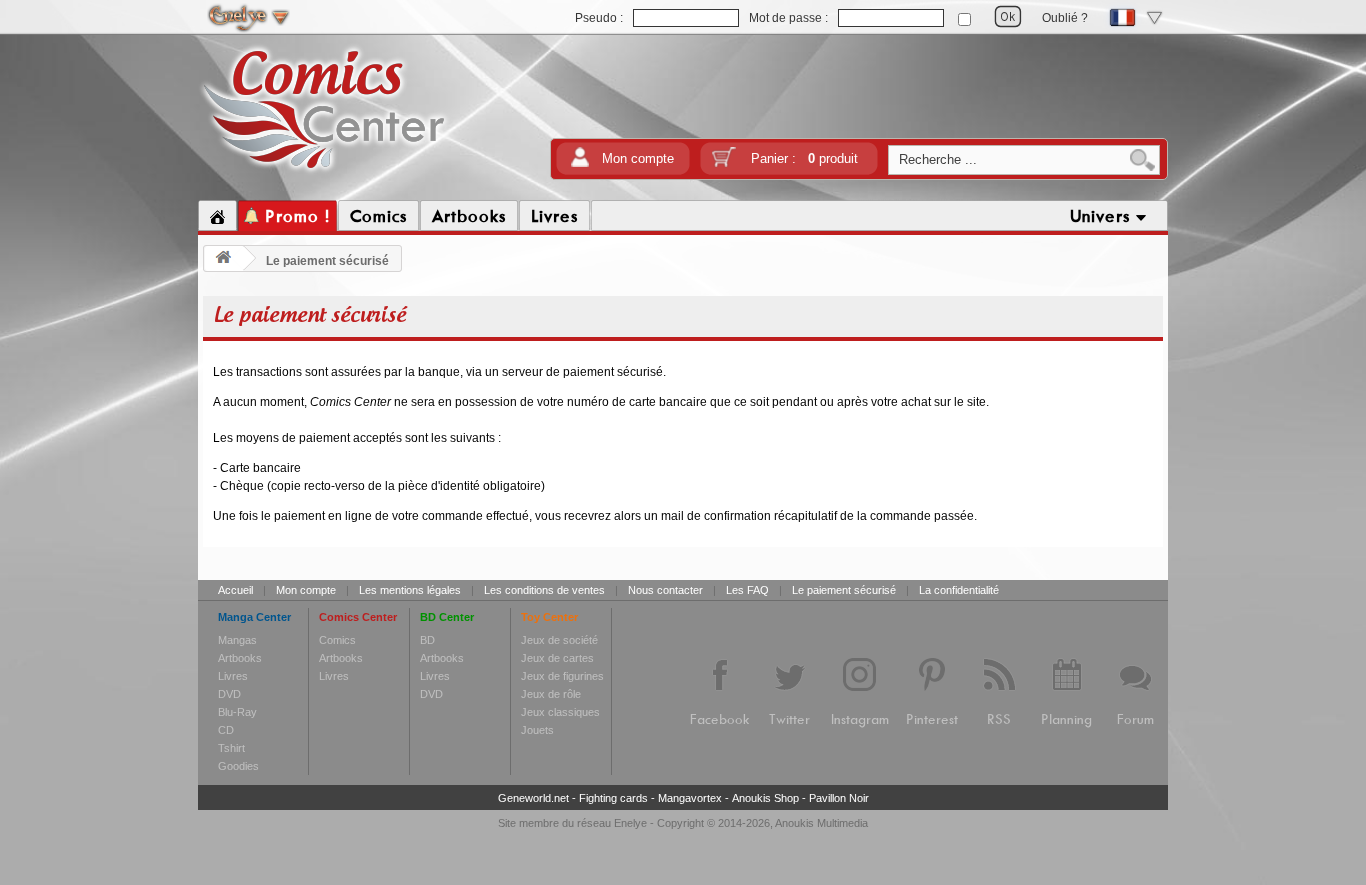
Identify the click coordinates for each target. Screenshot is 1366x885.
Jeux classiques (560, 712)
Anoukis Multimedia (821, 823)
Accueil (235, 590)
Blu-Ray (237, 712)
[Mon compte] (580, 163)
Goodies (238, 766)
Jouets (537, 730)
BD (427, 640)
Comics (337, 640)
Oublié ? (1065, 18)
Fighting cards (613, 798)
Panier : (804, 158)
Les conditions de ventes (544, 590)
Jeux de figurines (562, 676)
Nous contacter (665, 590)
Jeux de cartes (557, 658)
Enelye (630, 823)
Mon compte (638, 158)
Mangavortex (690, 798)
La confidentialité (959, 590)
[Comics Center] (324, 173)
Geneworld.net (533, 798)
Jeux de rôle (551, 694)
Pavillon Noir (839, 798)
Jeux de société (559, 640)
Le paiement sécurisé (844, 590)
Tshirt (231, 748)
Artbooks (240, 658)
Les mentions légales (410, 590)
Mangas (237, 640)
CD (226, 730)
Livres (233, 676)
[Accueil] (217, 216)
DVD (229, 694)
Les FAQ (747, 590)
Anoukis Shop (765, 798)
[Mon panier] (724, 163)
